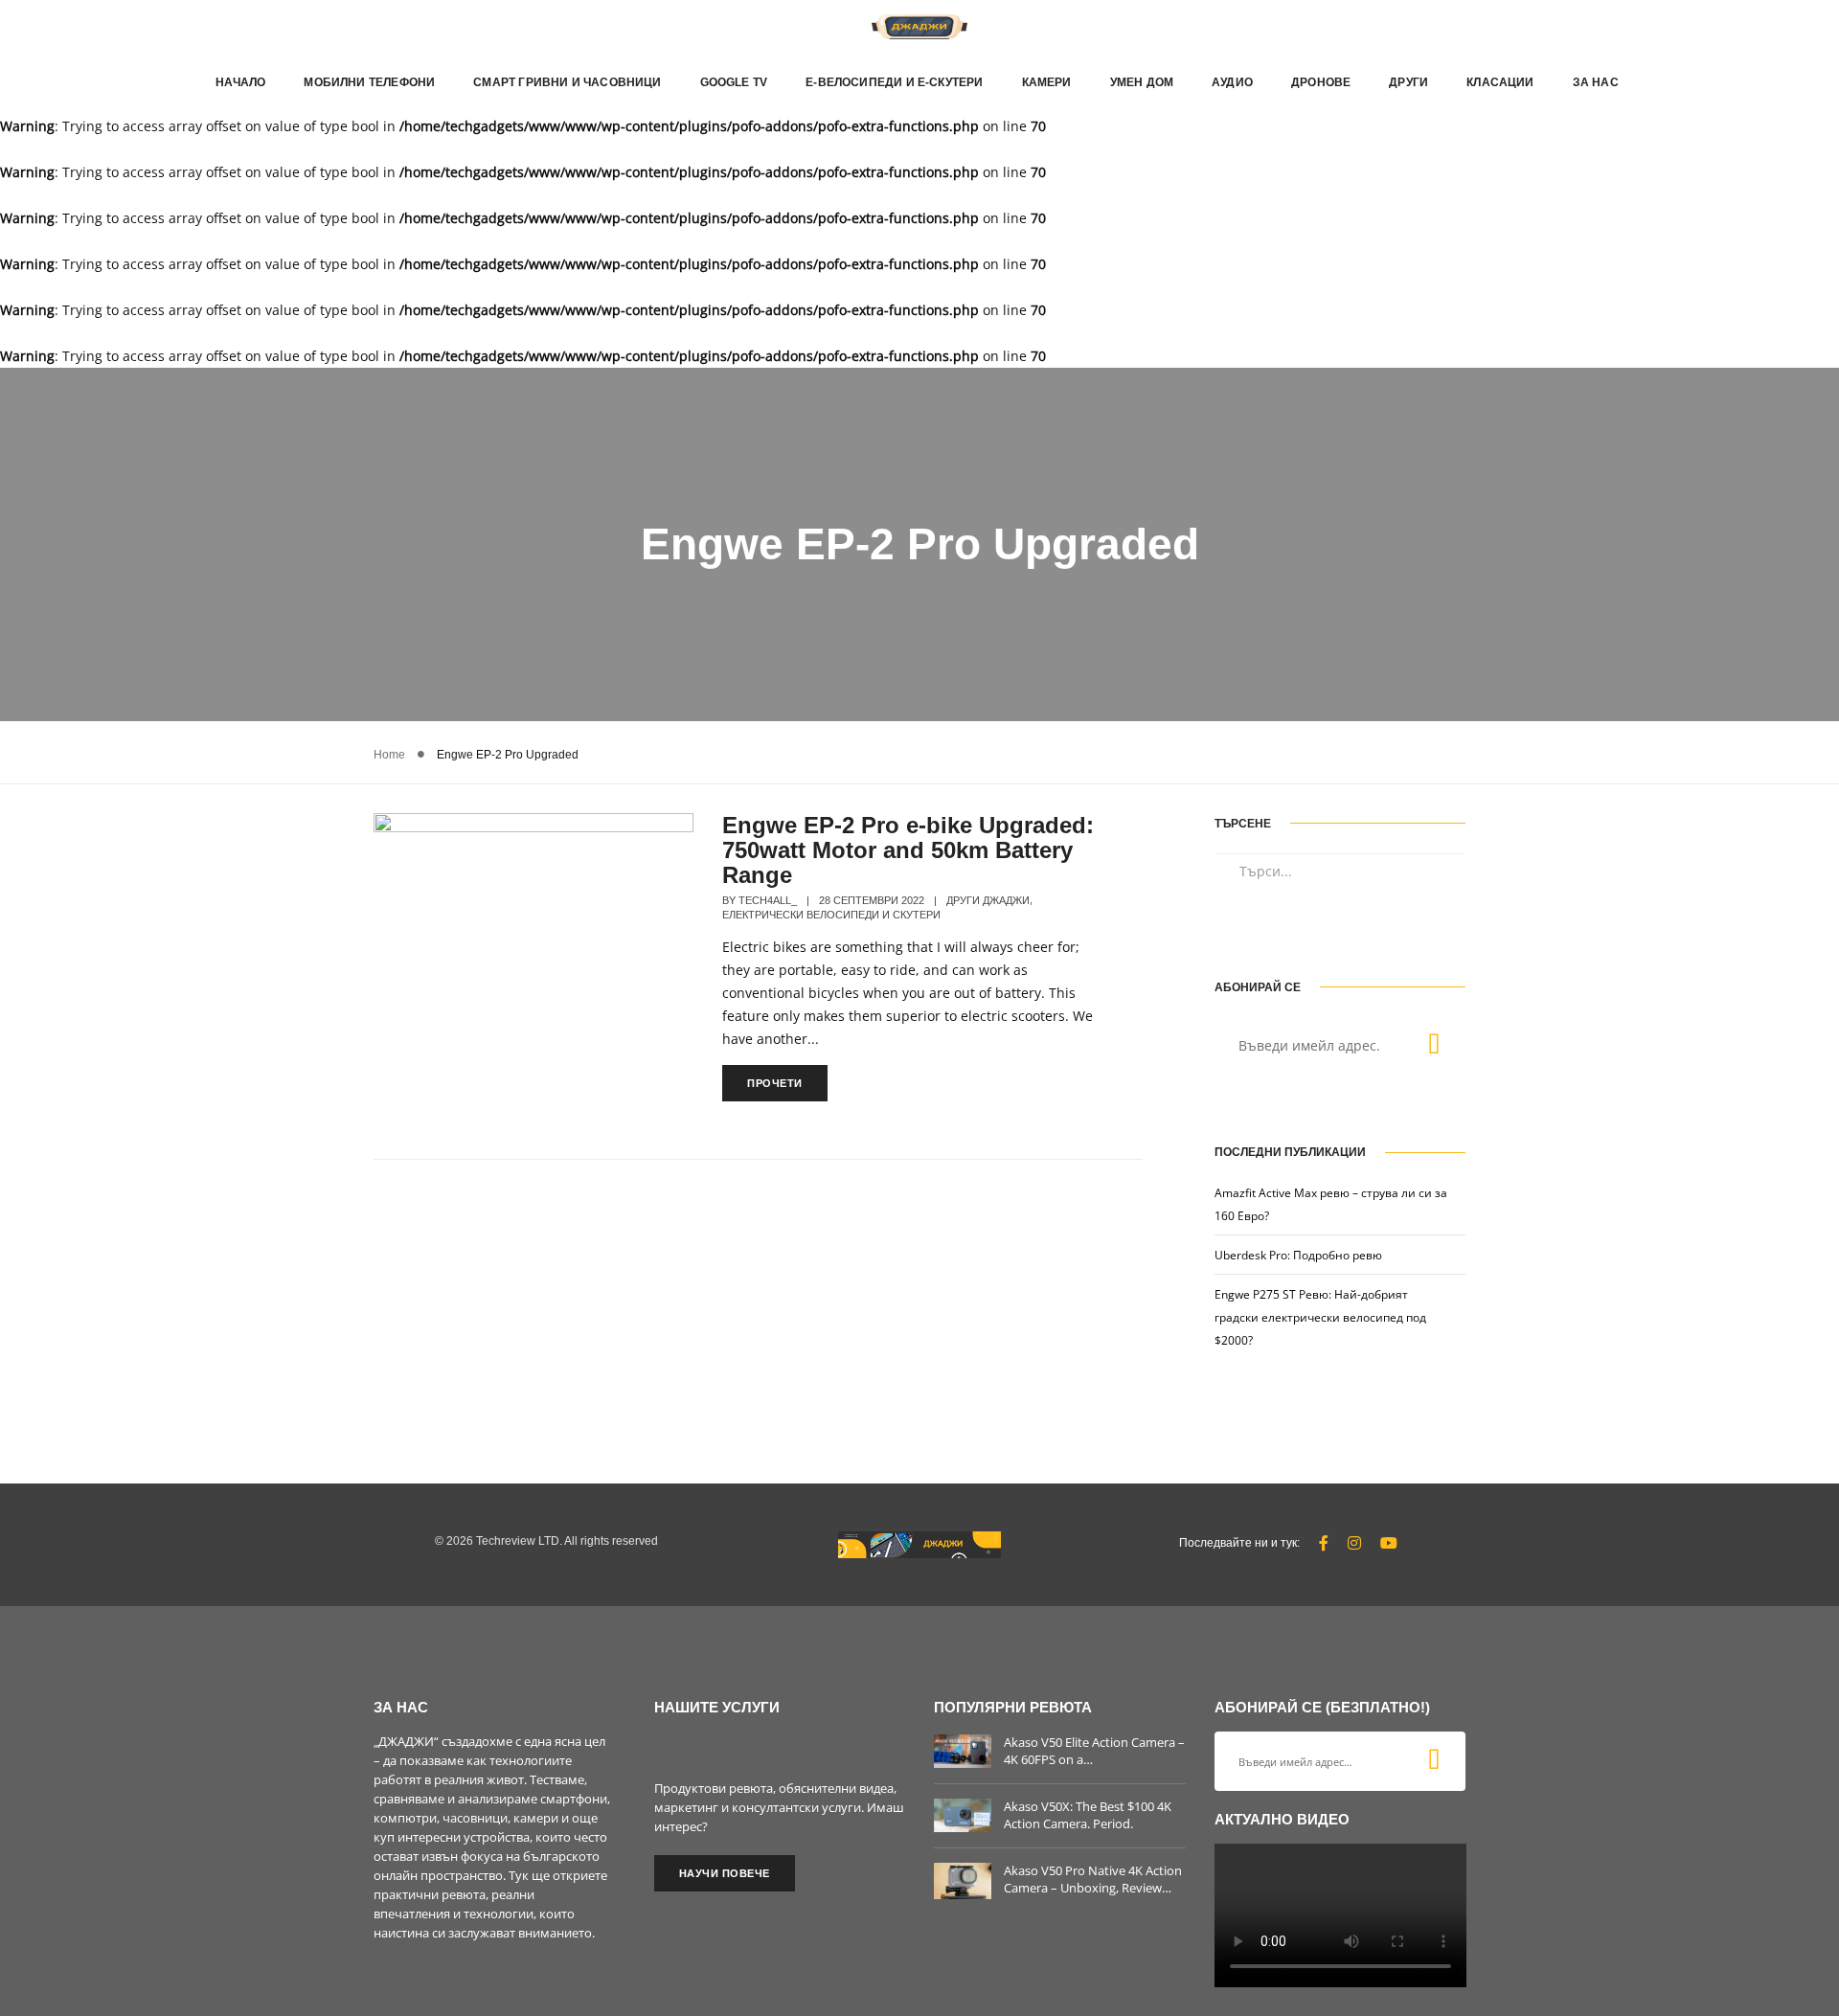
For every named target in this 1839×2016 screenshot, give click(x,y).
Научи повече (725, 1873)
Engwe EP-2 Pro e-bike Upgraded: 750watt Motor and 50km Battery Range (908, 850)
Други (1408, 82)
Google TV (734, 82)
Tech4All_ (768, 900)
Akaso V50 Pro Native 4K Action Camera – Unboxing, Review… (1093, 1879)
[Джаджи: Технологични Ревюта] (919, 25)
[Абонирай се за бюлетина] (1434, 1046)
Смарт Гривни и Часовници (567, 82)
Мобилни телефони (369, 82)
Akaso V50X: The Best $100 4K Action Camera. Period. (1088, 1815)
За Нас (1596, 82)
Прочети (775, 1083)
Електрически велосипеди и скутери (831, 915)
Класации (1500, 82)
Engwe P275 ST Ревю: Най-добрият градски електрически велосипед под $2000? (1320, 1317)
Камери (1047, 82)
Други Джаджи (988, 900)
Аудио (1232, 82)
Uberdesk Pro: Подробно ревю (1298, 1255)
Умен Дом (1142, 82)
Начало (240, 82)
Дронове (1321, 82)
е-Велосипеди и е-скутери (894, 82)
